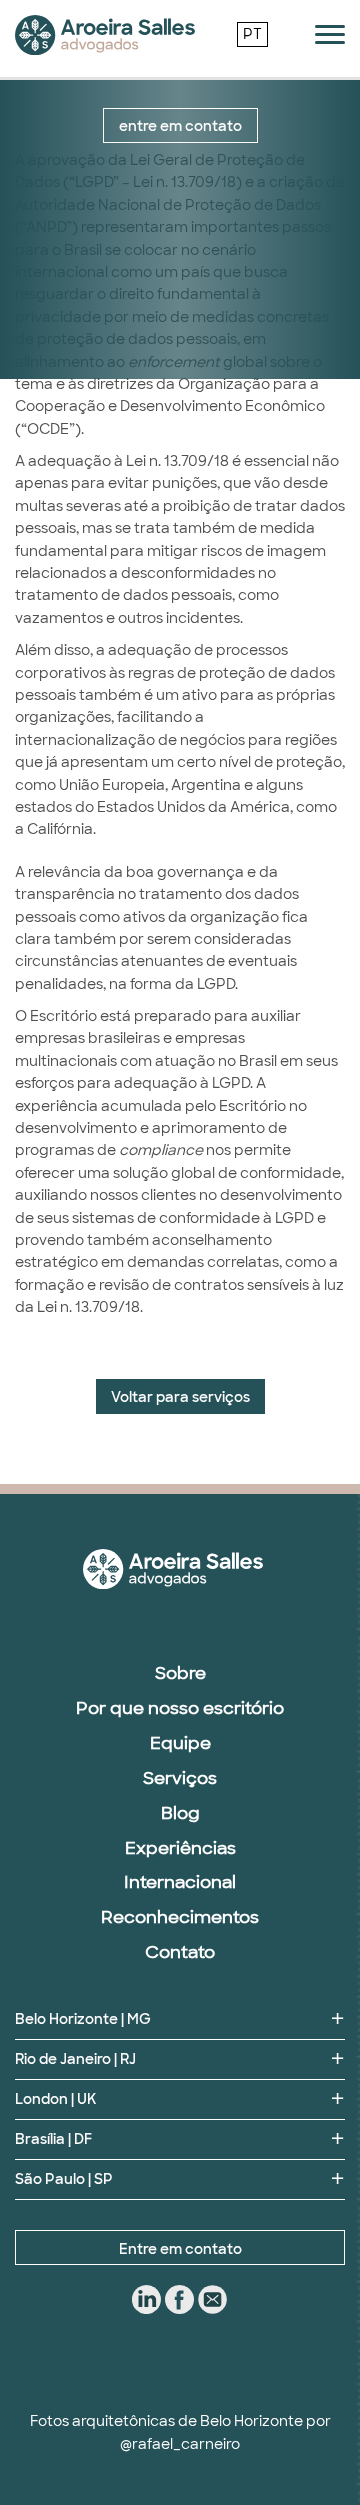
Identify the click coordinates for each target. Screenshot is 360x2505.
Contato (180, 1952)
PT (252, 34)
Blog (180, 1813)
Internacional (180, 1882)
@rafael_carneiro (180, 2444)
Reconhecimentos (180, 1917)
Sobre (180, 1673)
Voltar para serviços (180, 1397)
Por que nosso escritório (180, 1708)
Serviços (180, 1778)
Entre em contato (180, 2249)
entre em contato (180, 126)
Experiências (180, 1848)
